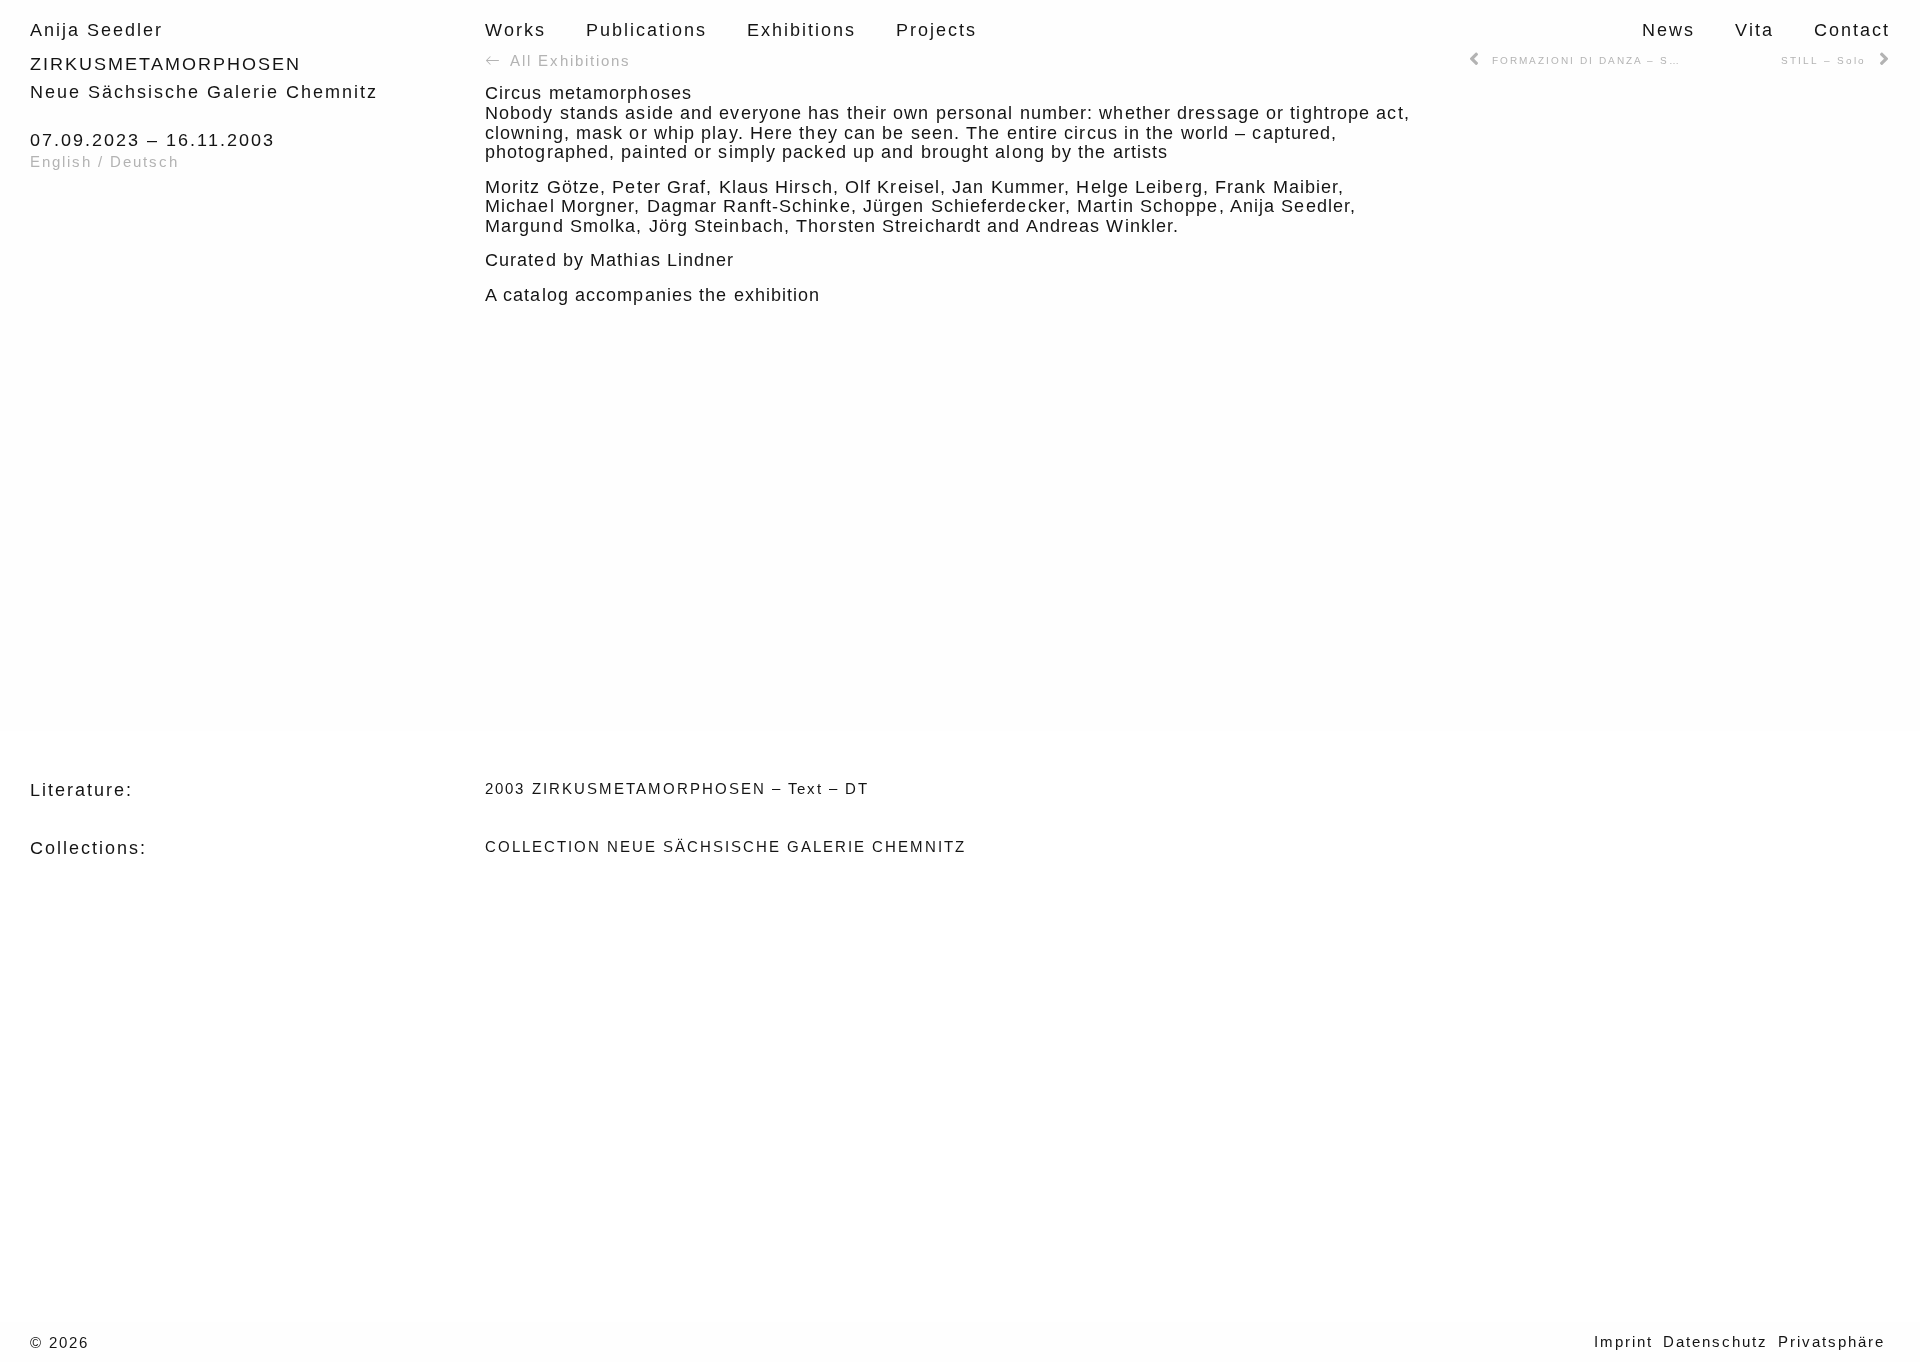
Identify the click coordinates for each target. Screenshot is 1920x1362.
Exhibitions (801, 30)
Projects (936, 30)
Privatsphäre (1831, 1341)
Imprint (1623, 1341)
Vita (1754, 30)
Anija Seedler (96, 30)
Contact (1852, 30)
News (1668, 30)
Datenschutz (1715, 1341)
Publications (646, 30)
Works (515, 30)
